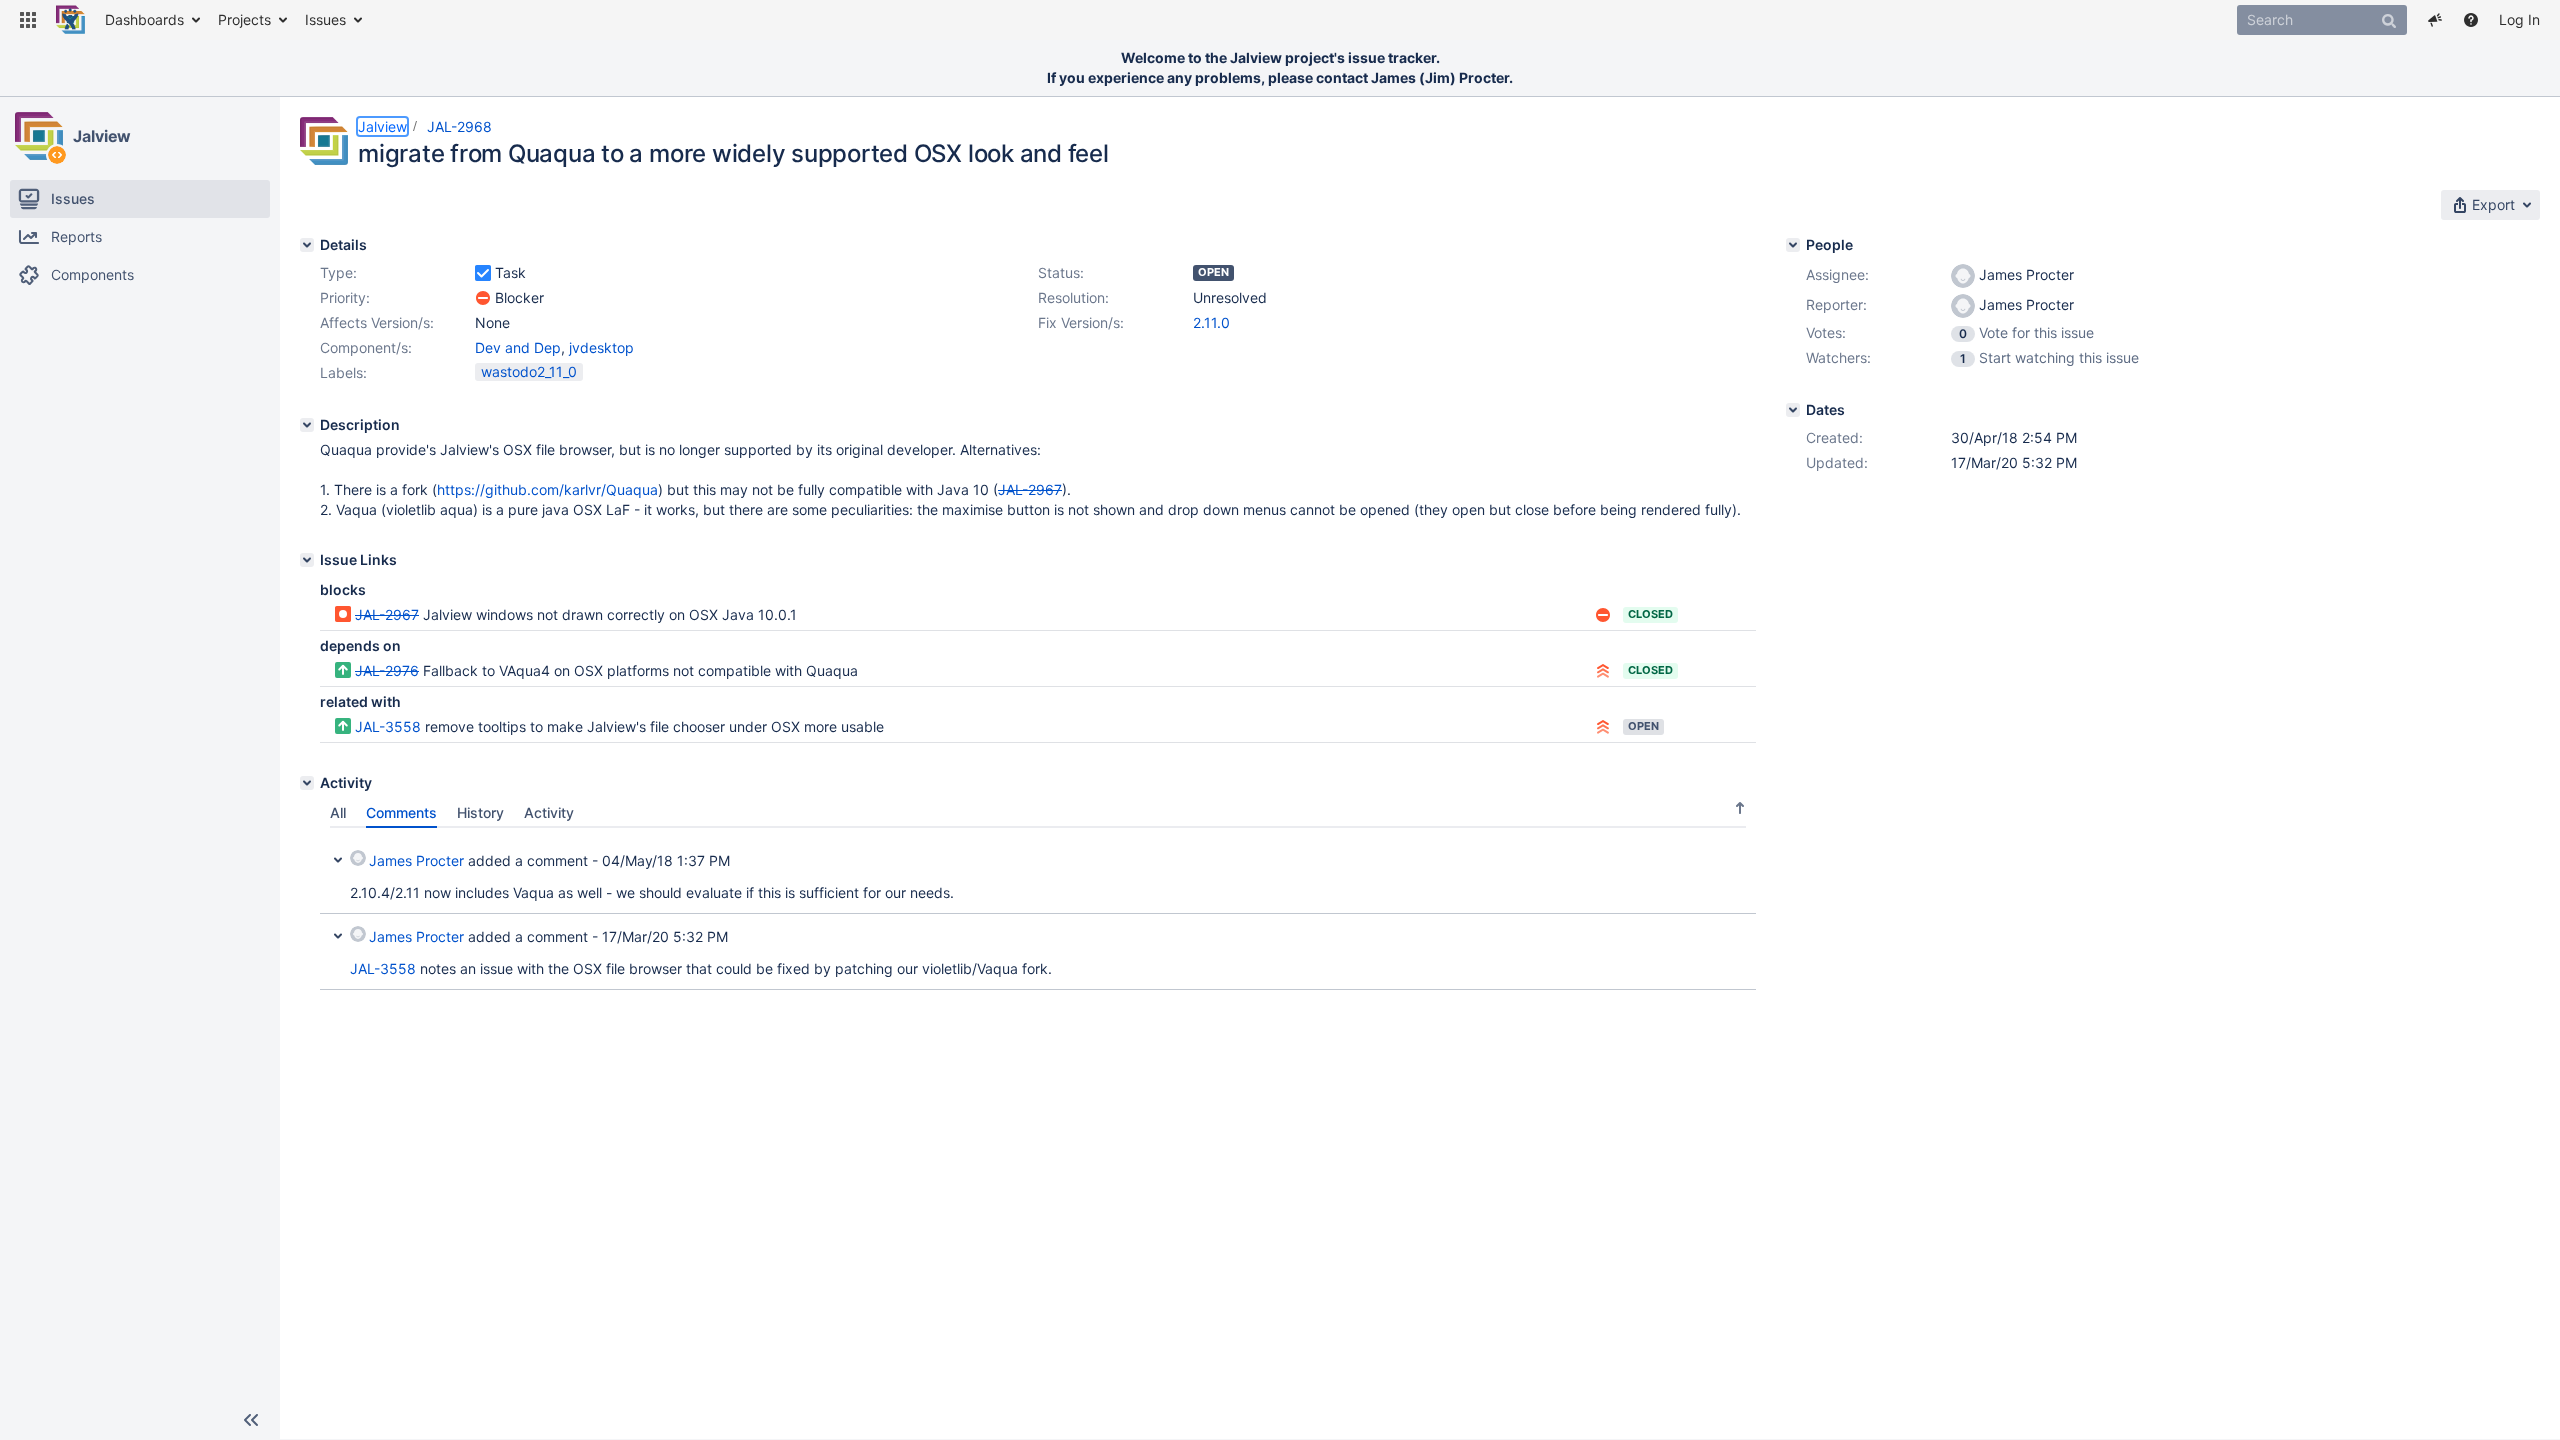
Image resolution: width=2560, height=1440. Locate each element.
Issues (325, 19)
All (338, 812)
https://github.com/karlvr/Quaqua (547, 489)
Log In (2519, 19)
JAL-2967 (387, 614)
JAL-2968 (459, 126)
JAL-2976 (387, 670)
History (480, 812)
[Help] (2471, 20)
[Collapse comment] (338, 858)
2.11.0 (1211, 322)
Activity (549, 812)
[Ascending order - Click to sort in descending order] (1740, 807)
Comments (401, 812)
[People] (1793, 245)
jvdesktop (601, 347)
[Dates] (1793, 410)
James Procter (416, 860)
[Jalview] (39, 136)
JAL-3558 (388, 726)
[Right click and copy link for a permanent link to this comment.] (1738, 857)
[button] (28, 20)
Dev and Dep (518, 347)
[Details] (307, 245)
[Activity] (307, 783)
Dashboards (144, 19)
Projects (244, 19)
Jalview (102, 136)
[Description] (307, 425)
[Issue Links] (307, 560)
